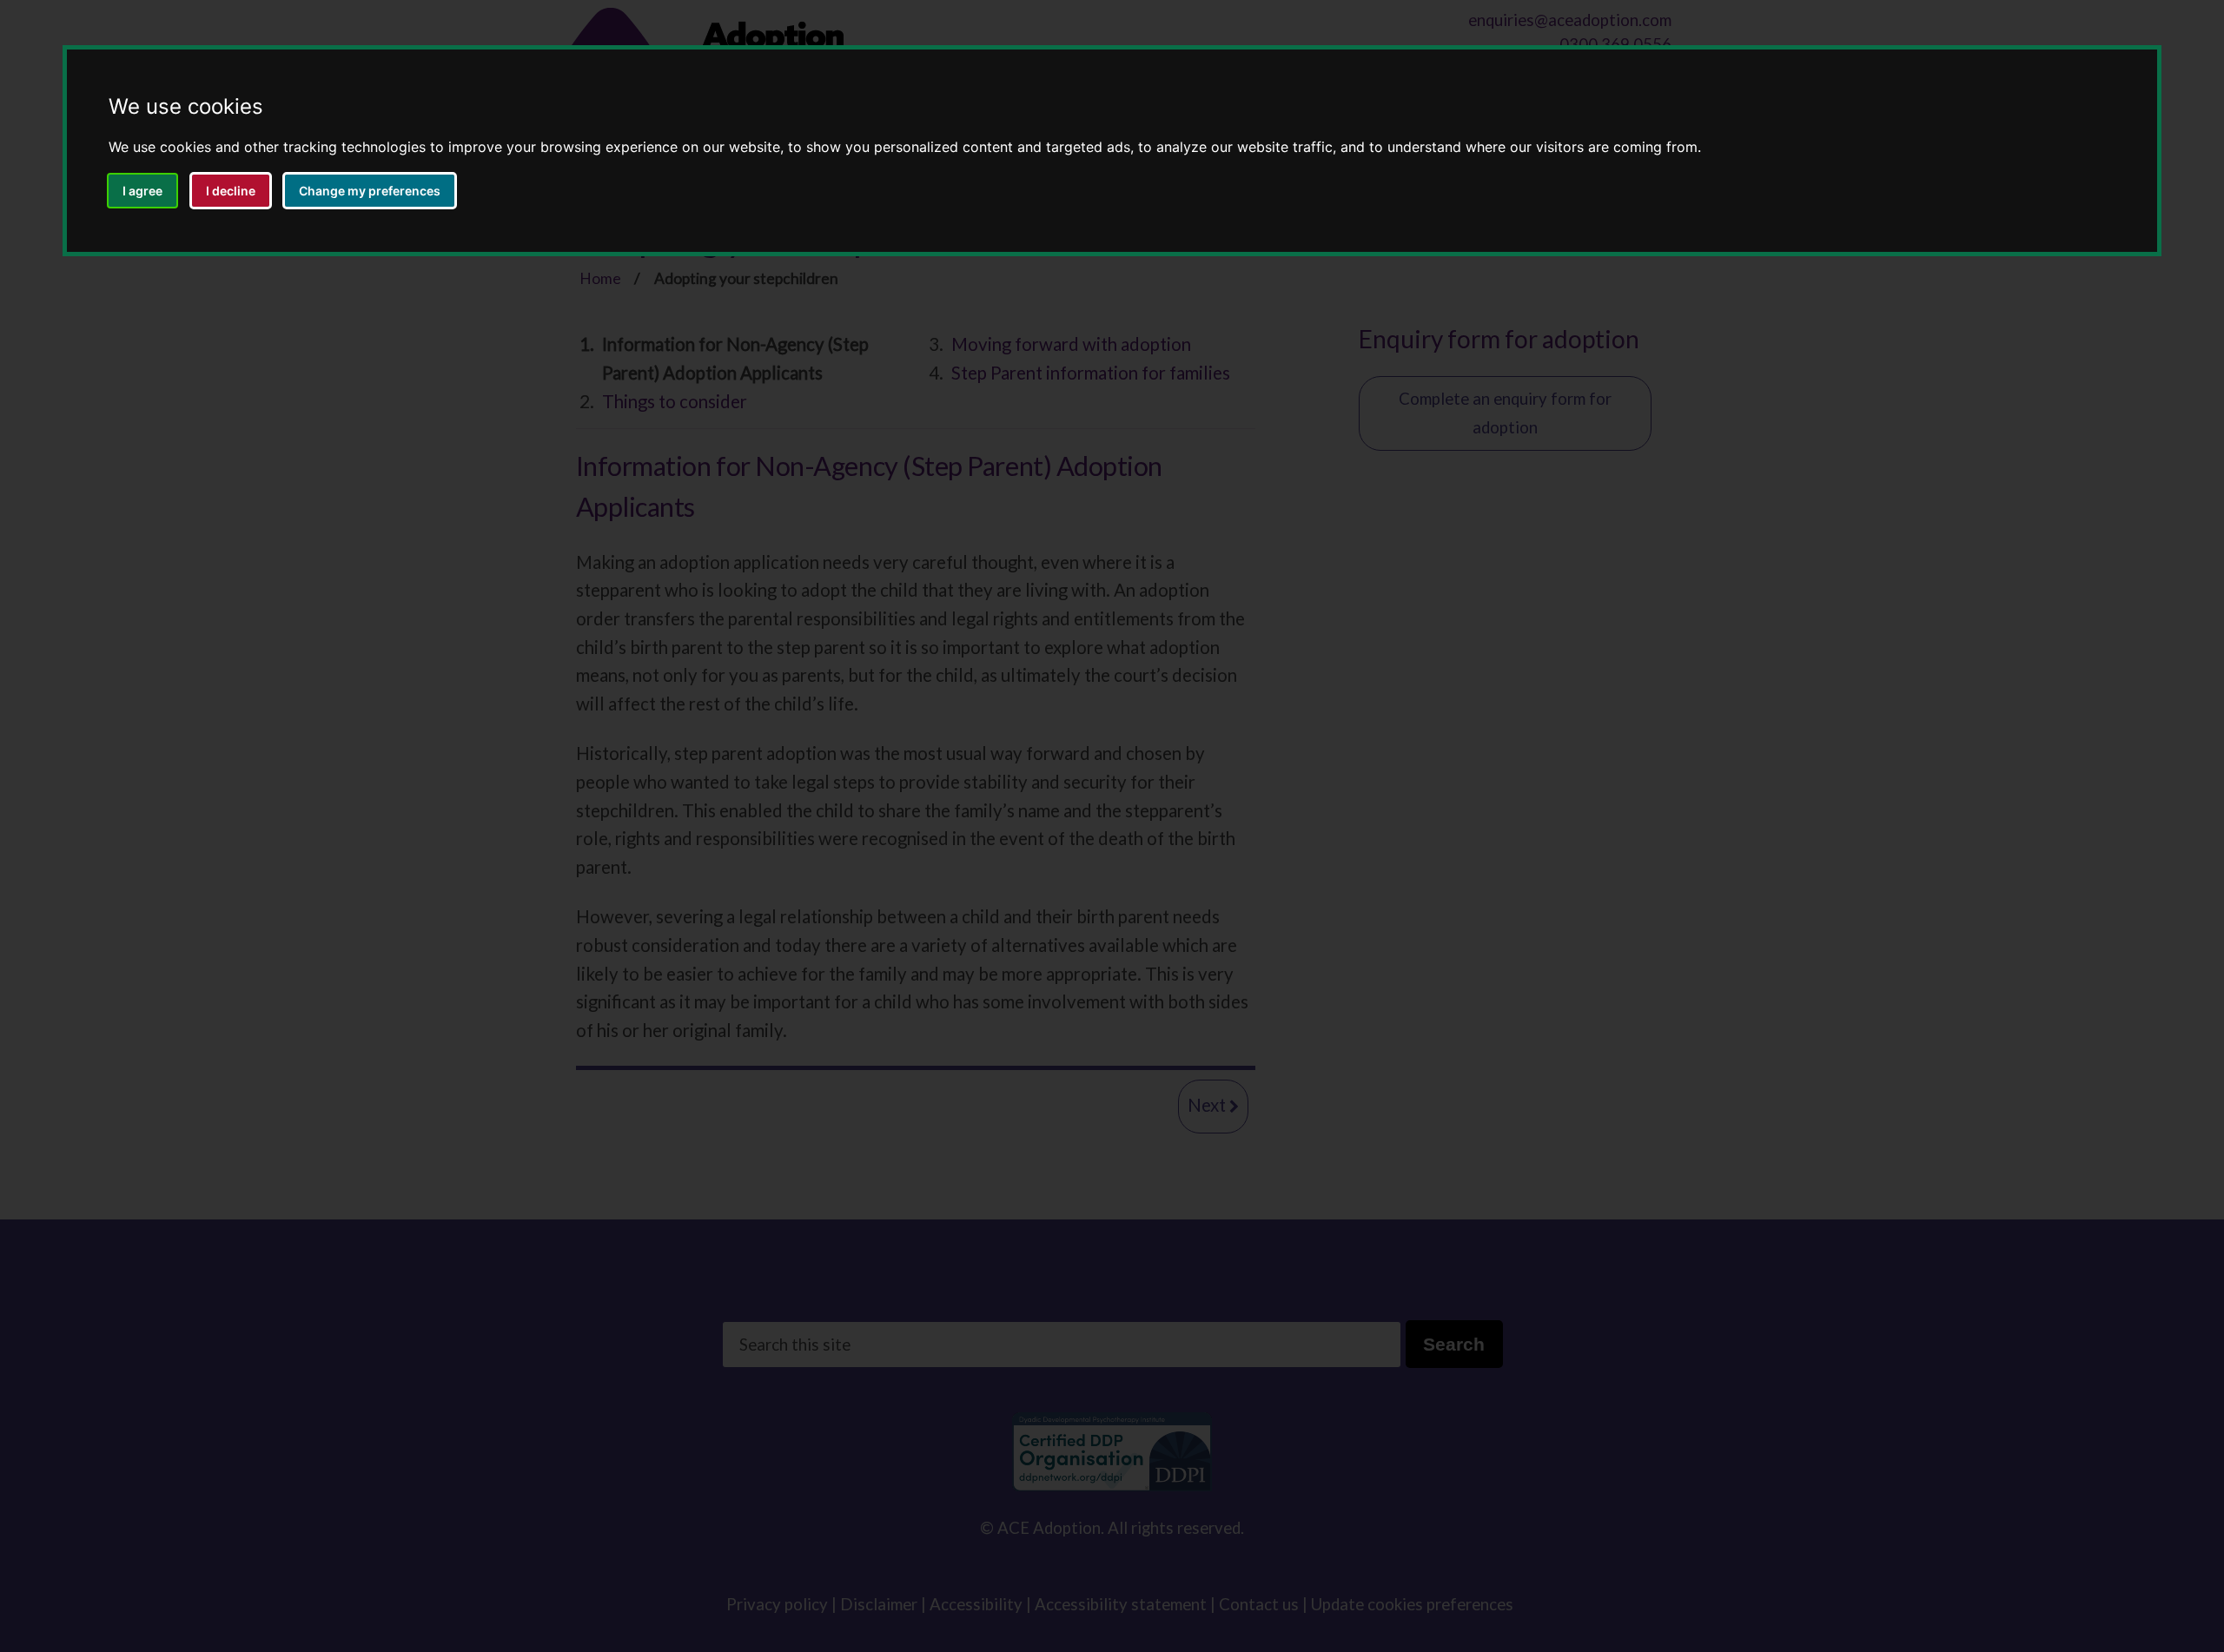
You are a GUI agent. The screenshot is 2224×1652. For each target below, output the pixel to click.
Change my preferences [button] (370, 191)
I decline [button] (231, 191)
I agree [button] (142, 191)
